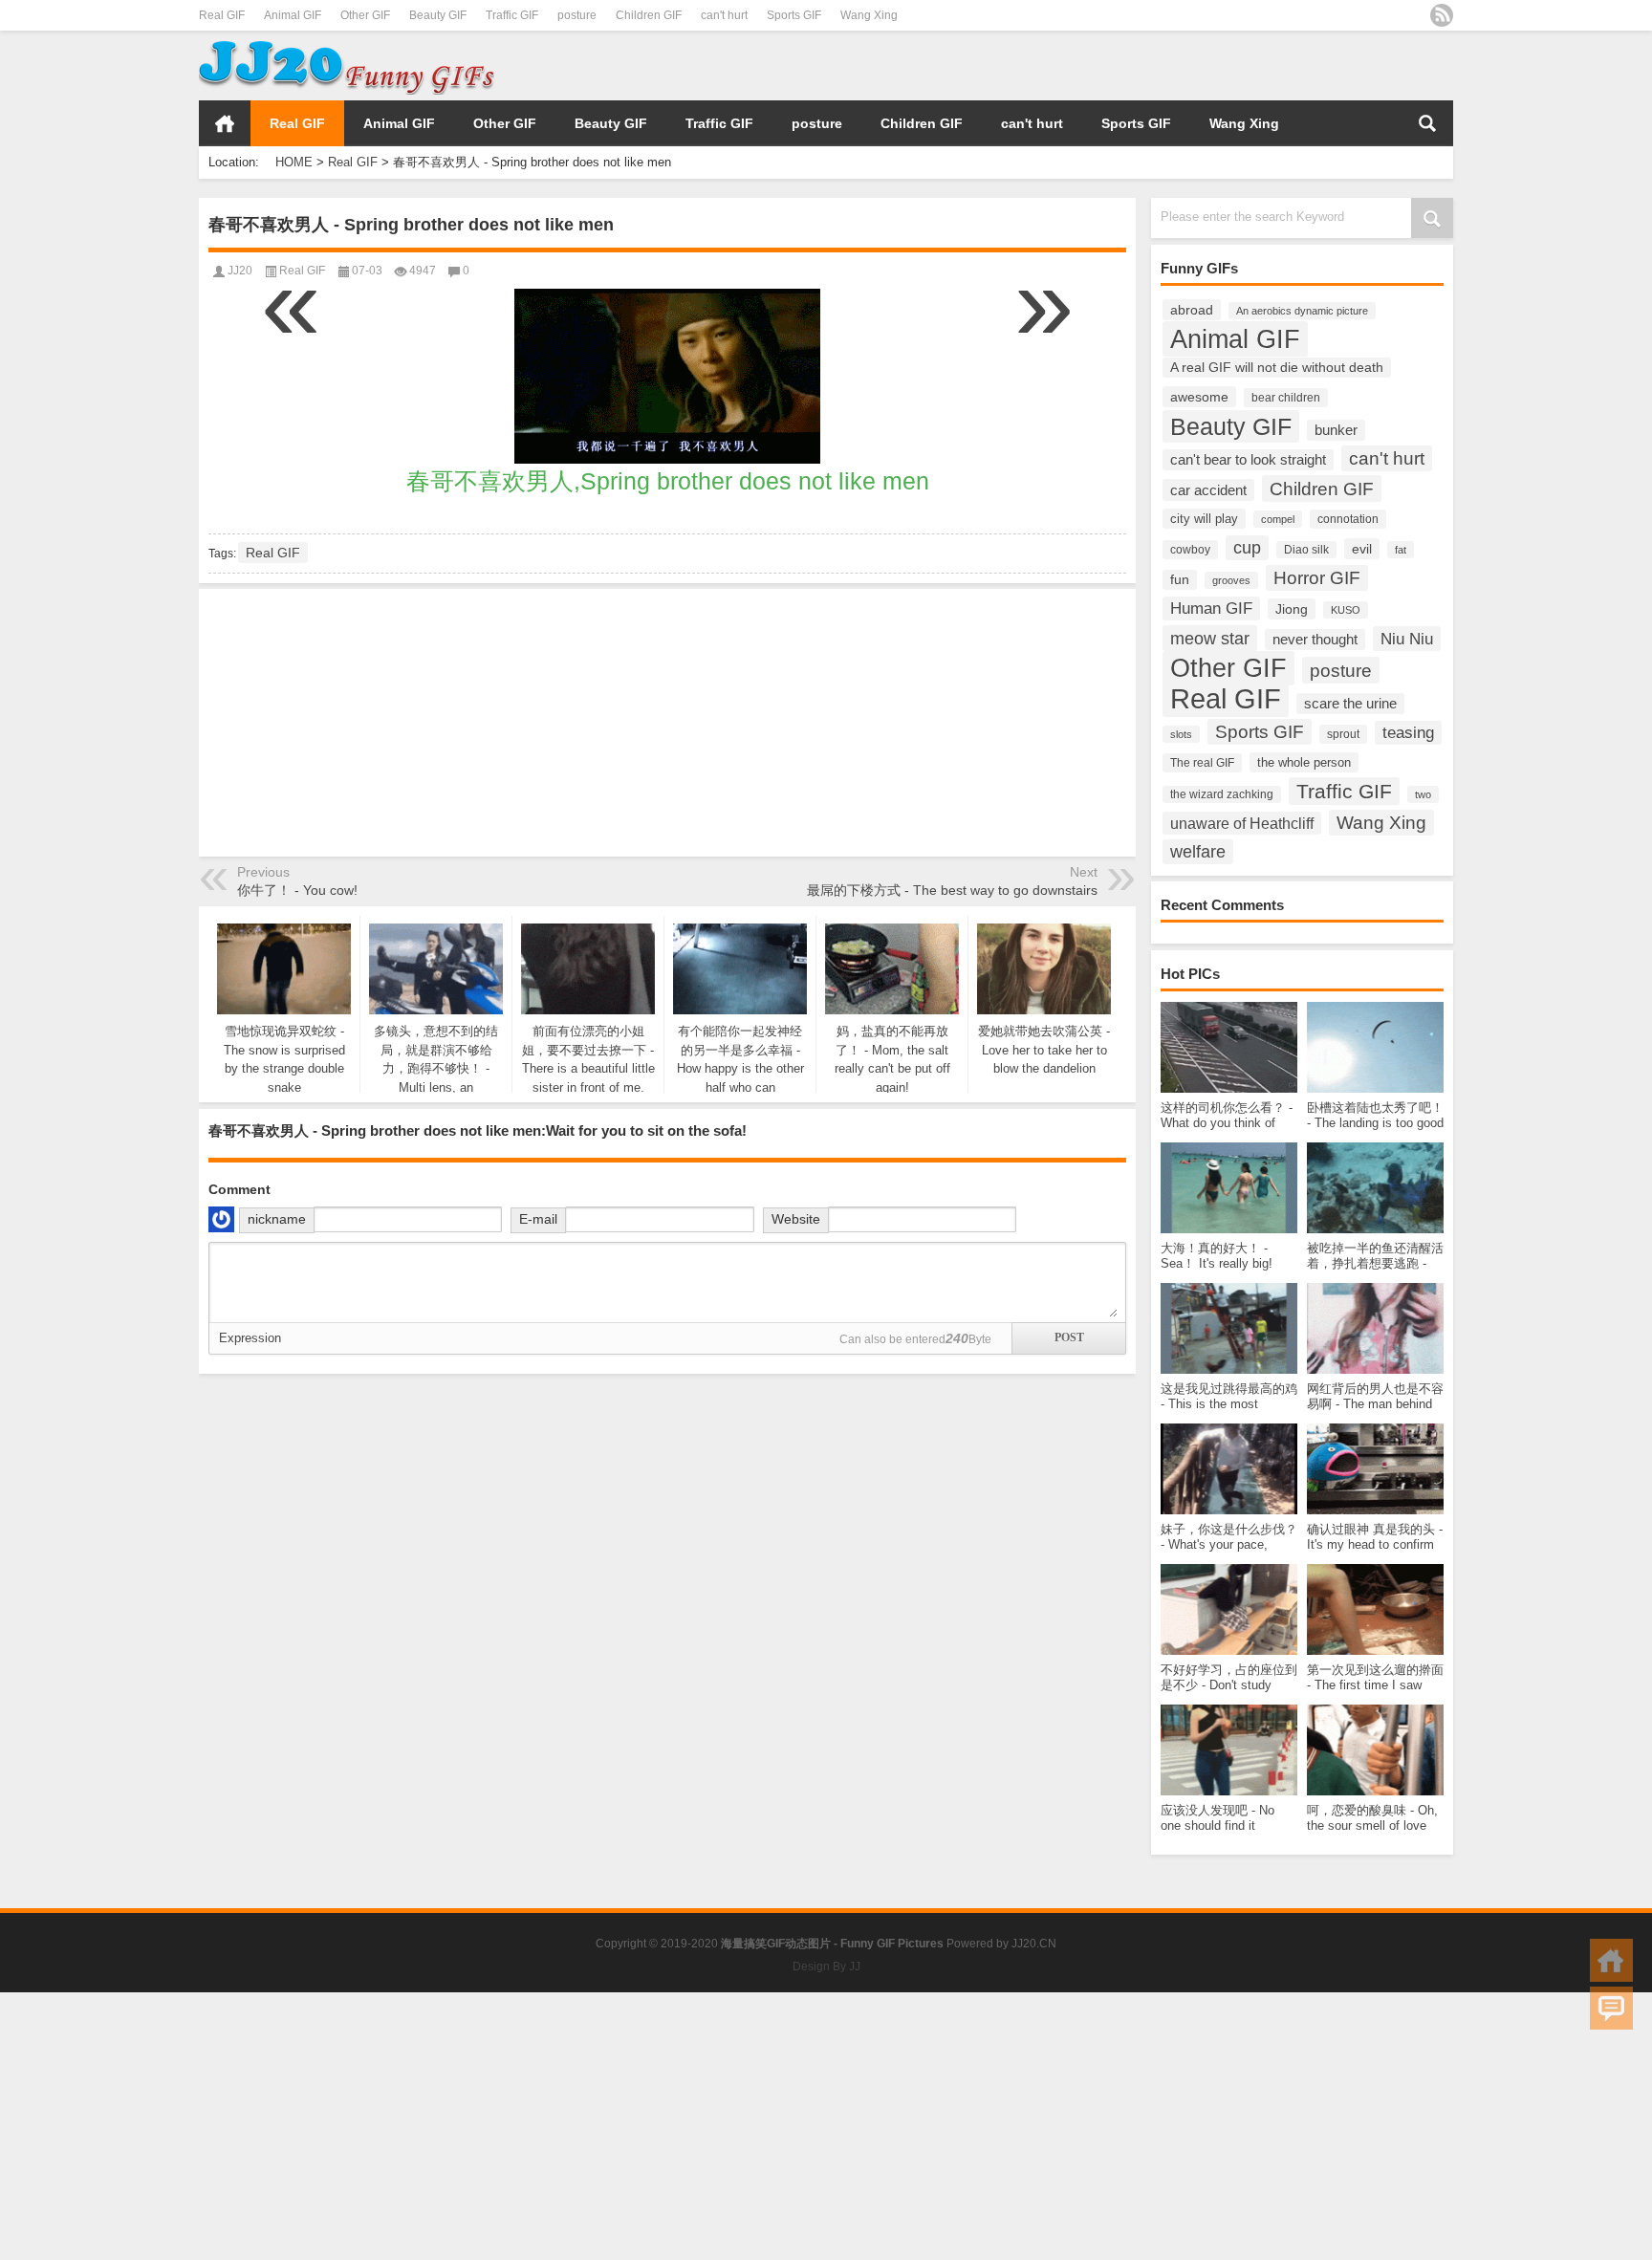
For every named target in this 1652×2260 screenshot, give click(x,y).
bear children (1286, 398)
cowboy (1190, 550)
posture (577, 15)
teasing (1408, 733)
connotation (1348, 519)
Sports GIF (794, 15)
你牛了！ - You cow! (297, 890)
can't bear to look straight (1248, 460)
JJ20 (240, 271)
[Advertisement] (1229, 66)
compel (1278, 519)
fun (1180, 580)
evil (1362, 549)
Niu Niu (1407, 639)
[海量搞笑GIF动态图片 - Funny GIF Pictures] (347, 43)
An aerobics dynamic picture (1302, 311)
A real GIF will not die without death (1277, 368)
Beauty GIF (438, 15)
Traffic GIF (512, 15)
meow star (1210, 638)
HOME (225, 123)
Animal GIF (293, 15)
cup (1247, 548)
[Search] (1427, 123)
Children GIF (649, 15)
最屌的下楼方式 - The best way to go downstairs (952, 890)
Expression (250, 1338)
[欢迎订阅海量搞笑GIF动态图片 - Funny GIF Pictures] (1442, 15)
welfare (1198, 852)
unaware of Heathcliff (1242, 823)
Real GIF (222, 15)
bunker (1336, 430)
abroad (1192, 310)
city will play (1204, 519)
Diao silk (1306, 550)
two (1423, 794)
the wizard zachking (1222, 794)
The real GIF (1202, 763)
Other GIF (365, 15)
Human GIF (1211, 608)
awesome (1199, 397)
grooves (1231, 580)
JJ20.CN (1034, 1944)
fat (1401, 550)
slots (1181, 734)
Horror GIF (1317, 578)
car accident (1208, 490)
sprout (1343, 734)
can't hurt (724, 15)
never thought (1315, 640)
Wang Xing (869, 15)
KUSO (1346, 610)
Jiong (1292, 609)
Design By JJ (826, 1967)
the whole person (1304, 762)
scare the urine (1350, 704)
